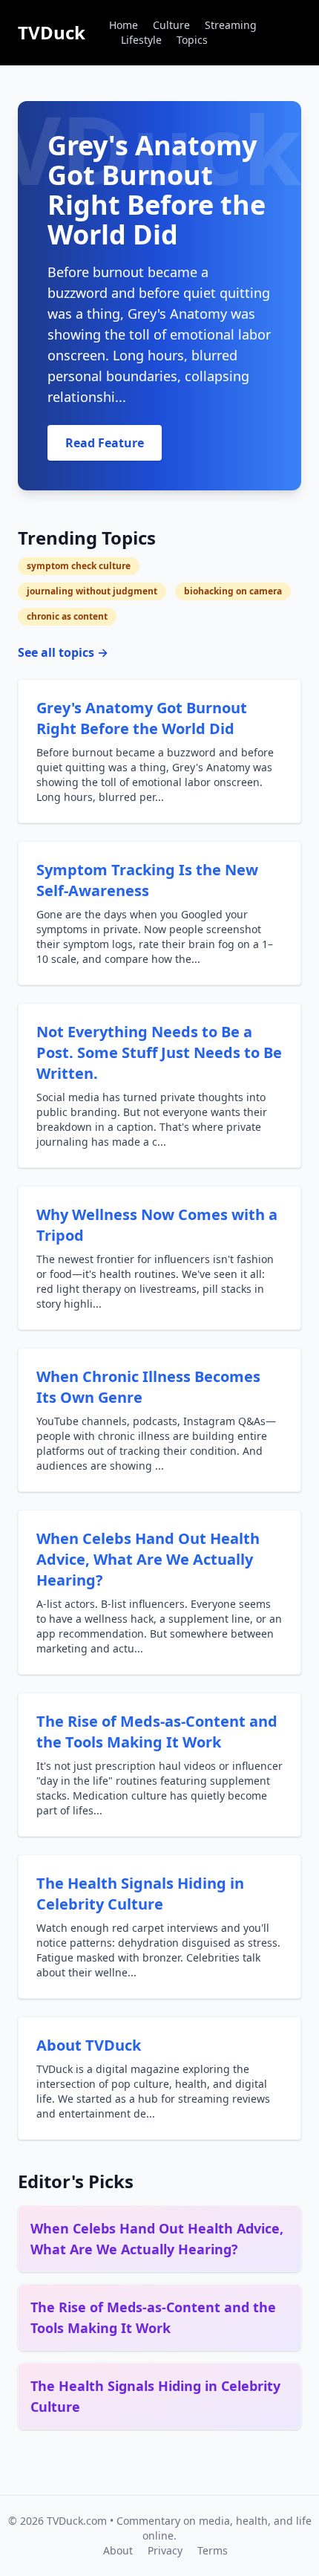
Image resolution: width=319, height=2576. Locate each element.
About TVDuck (89, 2045)
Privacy (165, 2550)
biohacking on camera (233, 591)
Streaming (231, 25)
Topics (192, 40)
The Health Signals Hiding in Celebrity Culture (140, 1894)
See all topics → (63, 652)
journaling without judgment (92, 591)
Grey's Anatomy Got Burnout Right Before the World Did (142, 718)
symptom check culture (79, 566)
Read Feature (105, 443)
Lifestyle (141, 40)
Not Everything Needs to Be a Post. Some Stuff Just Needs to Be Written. (159, 1052)
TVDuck (52, 32)
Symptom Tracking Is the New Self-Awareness (147, 880)
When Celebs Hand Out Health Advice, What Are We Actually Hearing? (148, 1559)
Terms (213, 2550)
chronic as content (67, 616)
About (118, 2550)
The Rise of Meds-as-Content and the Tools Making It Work (157, 1732)
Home (124, 25)
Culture (171, 25)
